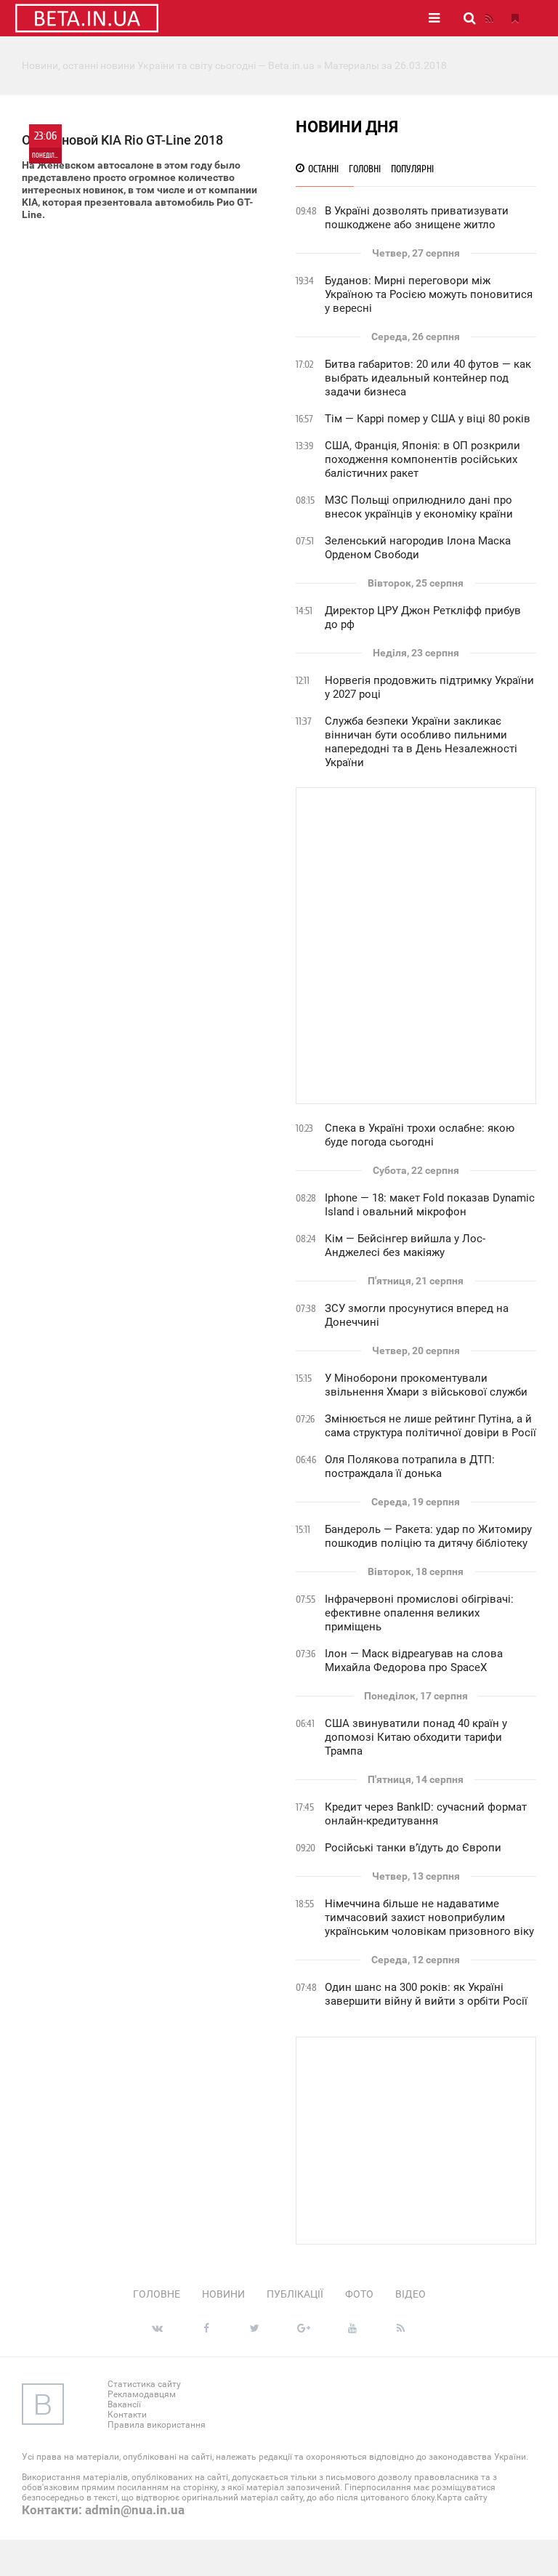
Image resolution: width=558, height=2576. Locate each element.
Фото (359, 2294)
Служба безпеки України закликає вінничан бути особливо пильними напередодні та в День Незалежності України (421, 742)
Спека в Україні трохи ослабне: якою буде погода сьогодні (420, 1135)
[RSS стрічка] (489, 18)
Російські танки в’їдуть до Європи (413, 1848)
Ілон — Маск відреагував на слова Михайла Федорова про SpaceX (414, 1661)
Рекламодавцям (142, 2394)
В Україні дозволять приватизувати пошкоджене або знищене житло (417, 218)
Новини (223, 2294)
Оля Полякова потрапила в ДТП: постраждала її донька (410, 1466)
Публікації (295, 2294)
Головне (157, 2294)
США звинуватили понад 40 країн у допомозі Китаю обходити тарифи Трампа (416, 1737)
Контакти (127, 2415)
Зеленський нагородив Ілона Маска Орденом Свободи (418, 548)
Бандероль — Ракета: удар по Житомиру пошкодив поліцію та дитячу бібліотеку (428, 1536)
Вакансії (124, 2404)
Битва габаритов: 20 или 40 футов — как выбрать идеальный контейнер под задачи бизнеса (428, 378)
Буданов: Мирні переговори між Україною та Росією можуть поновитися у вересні (429, 294)
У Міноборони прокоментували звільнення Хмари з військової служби (426, 1385)
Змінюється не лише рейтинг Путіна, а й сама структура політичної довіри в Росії (430, 1426)
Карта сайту (462, 2497)
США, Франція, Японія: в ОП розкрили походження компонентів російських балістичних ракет (422, 459)
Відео (411, 2294)
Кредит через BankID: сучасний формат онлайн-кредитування (426, 1814)
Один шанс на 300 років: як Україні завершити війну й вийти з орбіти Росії (426, 1994)
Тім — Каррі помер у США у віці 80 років (428, 419)
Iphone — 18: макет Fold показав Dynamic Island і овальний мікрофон (430, 1205)
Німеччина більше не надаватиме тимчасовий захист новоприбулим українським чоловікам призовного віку (429, 1917)
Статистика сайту (144, 2384)
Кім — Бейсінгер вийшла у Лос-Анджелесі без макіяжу (405, 1245)
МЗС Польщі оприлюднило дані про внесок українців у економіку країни (419, 507)
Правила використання (157, 2425)
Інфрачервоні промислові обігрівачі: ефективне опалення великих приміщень (419, 1613)
